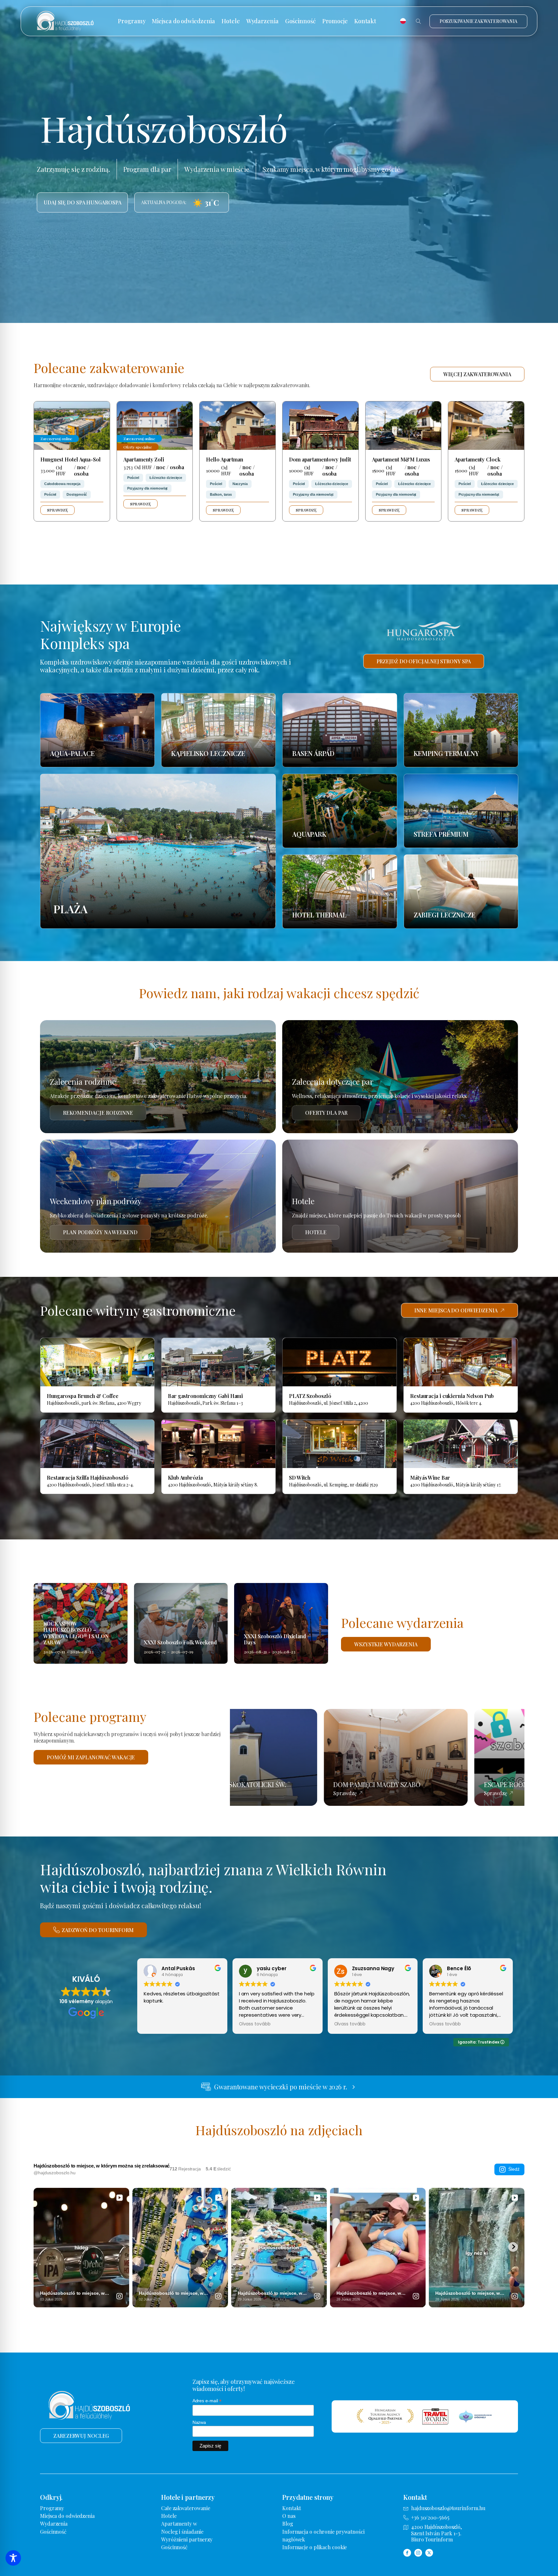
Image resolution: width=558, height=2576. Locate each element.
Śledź (514, 2169)
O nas (289, 2516)
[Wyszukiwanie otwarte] (418, 21)
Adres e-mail (207, 2401)
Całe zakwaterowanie (186, 2508)
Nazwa (199, 2422)
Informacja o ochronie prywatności (323, 2532)
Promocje (335, 21)
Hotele (231, 21)
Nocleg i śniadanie (182, 2532)
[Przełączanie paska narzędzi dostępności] (13, 2558)
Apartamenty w (179, 2524)
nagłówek (294, 2539)
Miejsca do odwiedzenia (183, 21)
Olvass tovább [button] (255, 2024)
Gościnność (300, 21)
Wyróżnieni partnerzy (187, 2539)
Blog (288, 2524)
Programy (132, 21)
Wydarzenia (263, 21)
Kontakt (365, 21)
